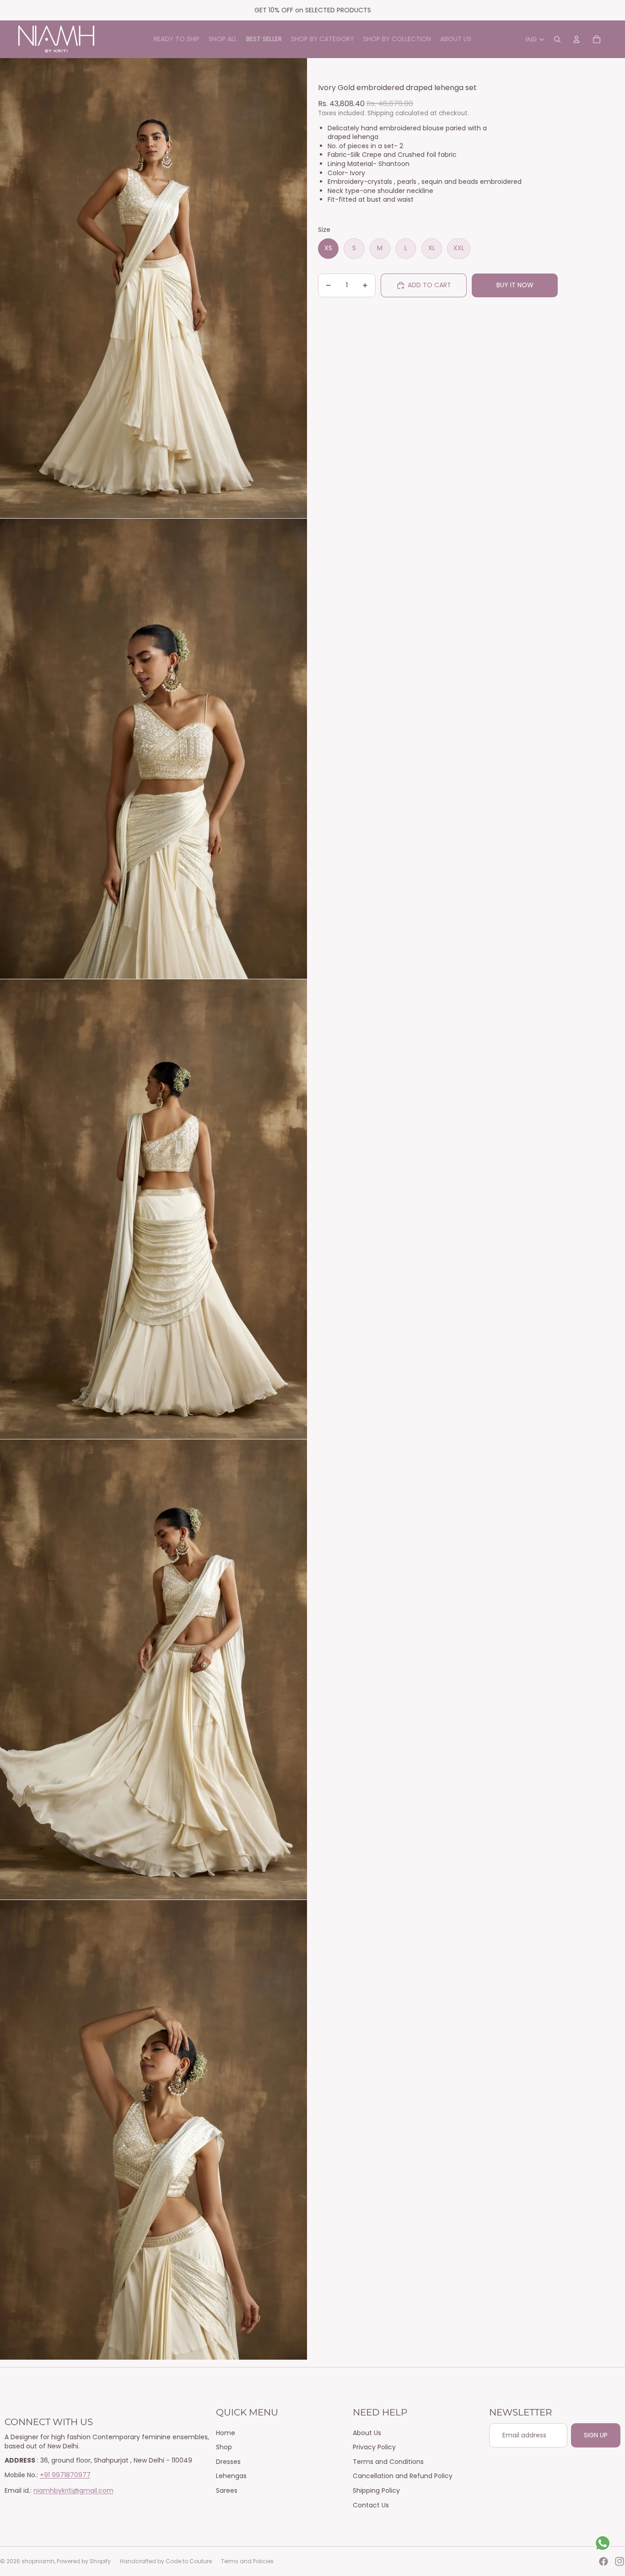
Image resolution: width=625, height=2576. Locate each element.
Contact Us (371, 2505)
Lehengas (231, 2476)
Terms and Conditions (388, 2462)
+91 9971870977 (65, 2475)
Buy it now (515, 285)
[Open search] (557, 39)
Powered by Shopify (84, 2561)
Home (226, 2433)
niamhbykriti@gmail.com (73, 2490)
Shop (224, 2447)
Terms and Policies (247, 2561)
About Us (367, 2433)
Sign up (596, 2435)
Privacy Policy (374, 2447)
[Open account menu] (577, 39)
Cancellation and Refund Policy (403, 2476)
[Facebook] (603, 2561)
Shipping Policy (376, 2490)
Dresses (228, 2462)
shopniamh (38, 2561)
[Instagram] (620, 2561)
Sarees (227, 2490)
